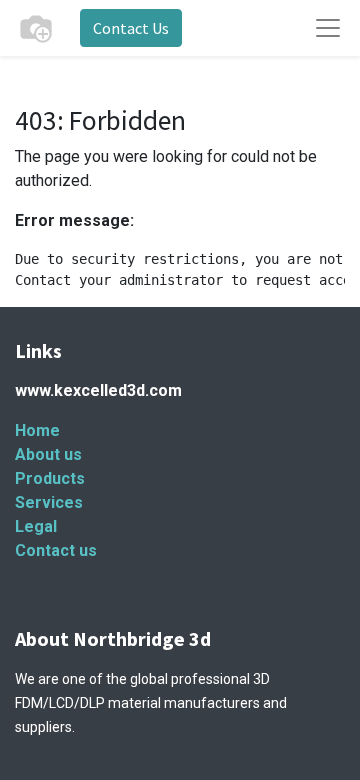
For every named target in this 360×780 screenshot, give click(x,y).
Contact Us (131, 28)
